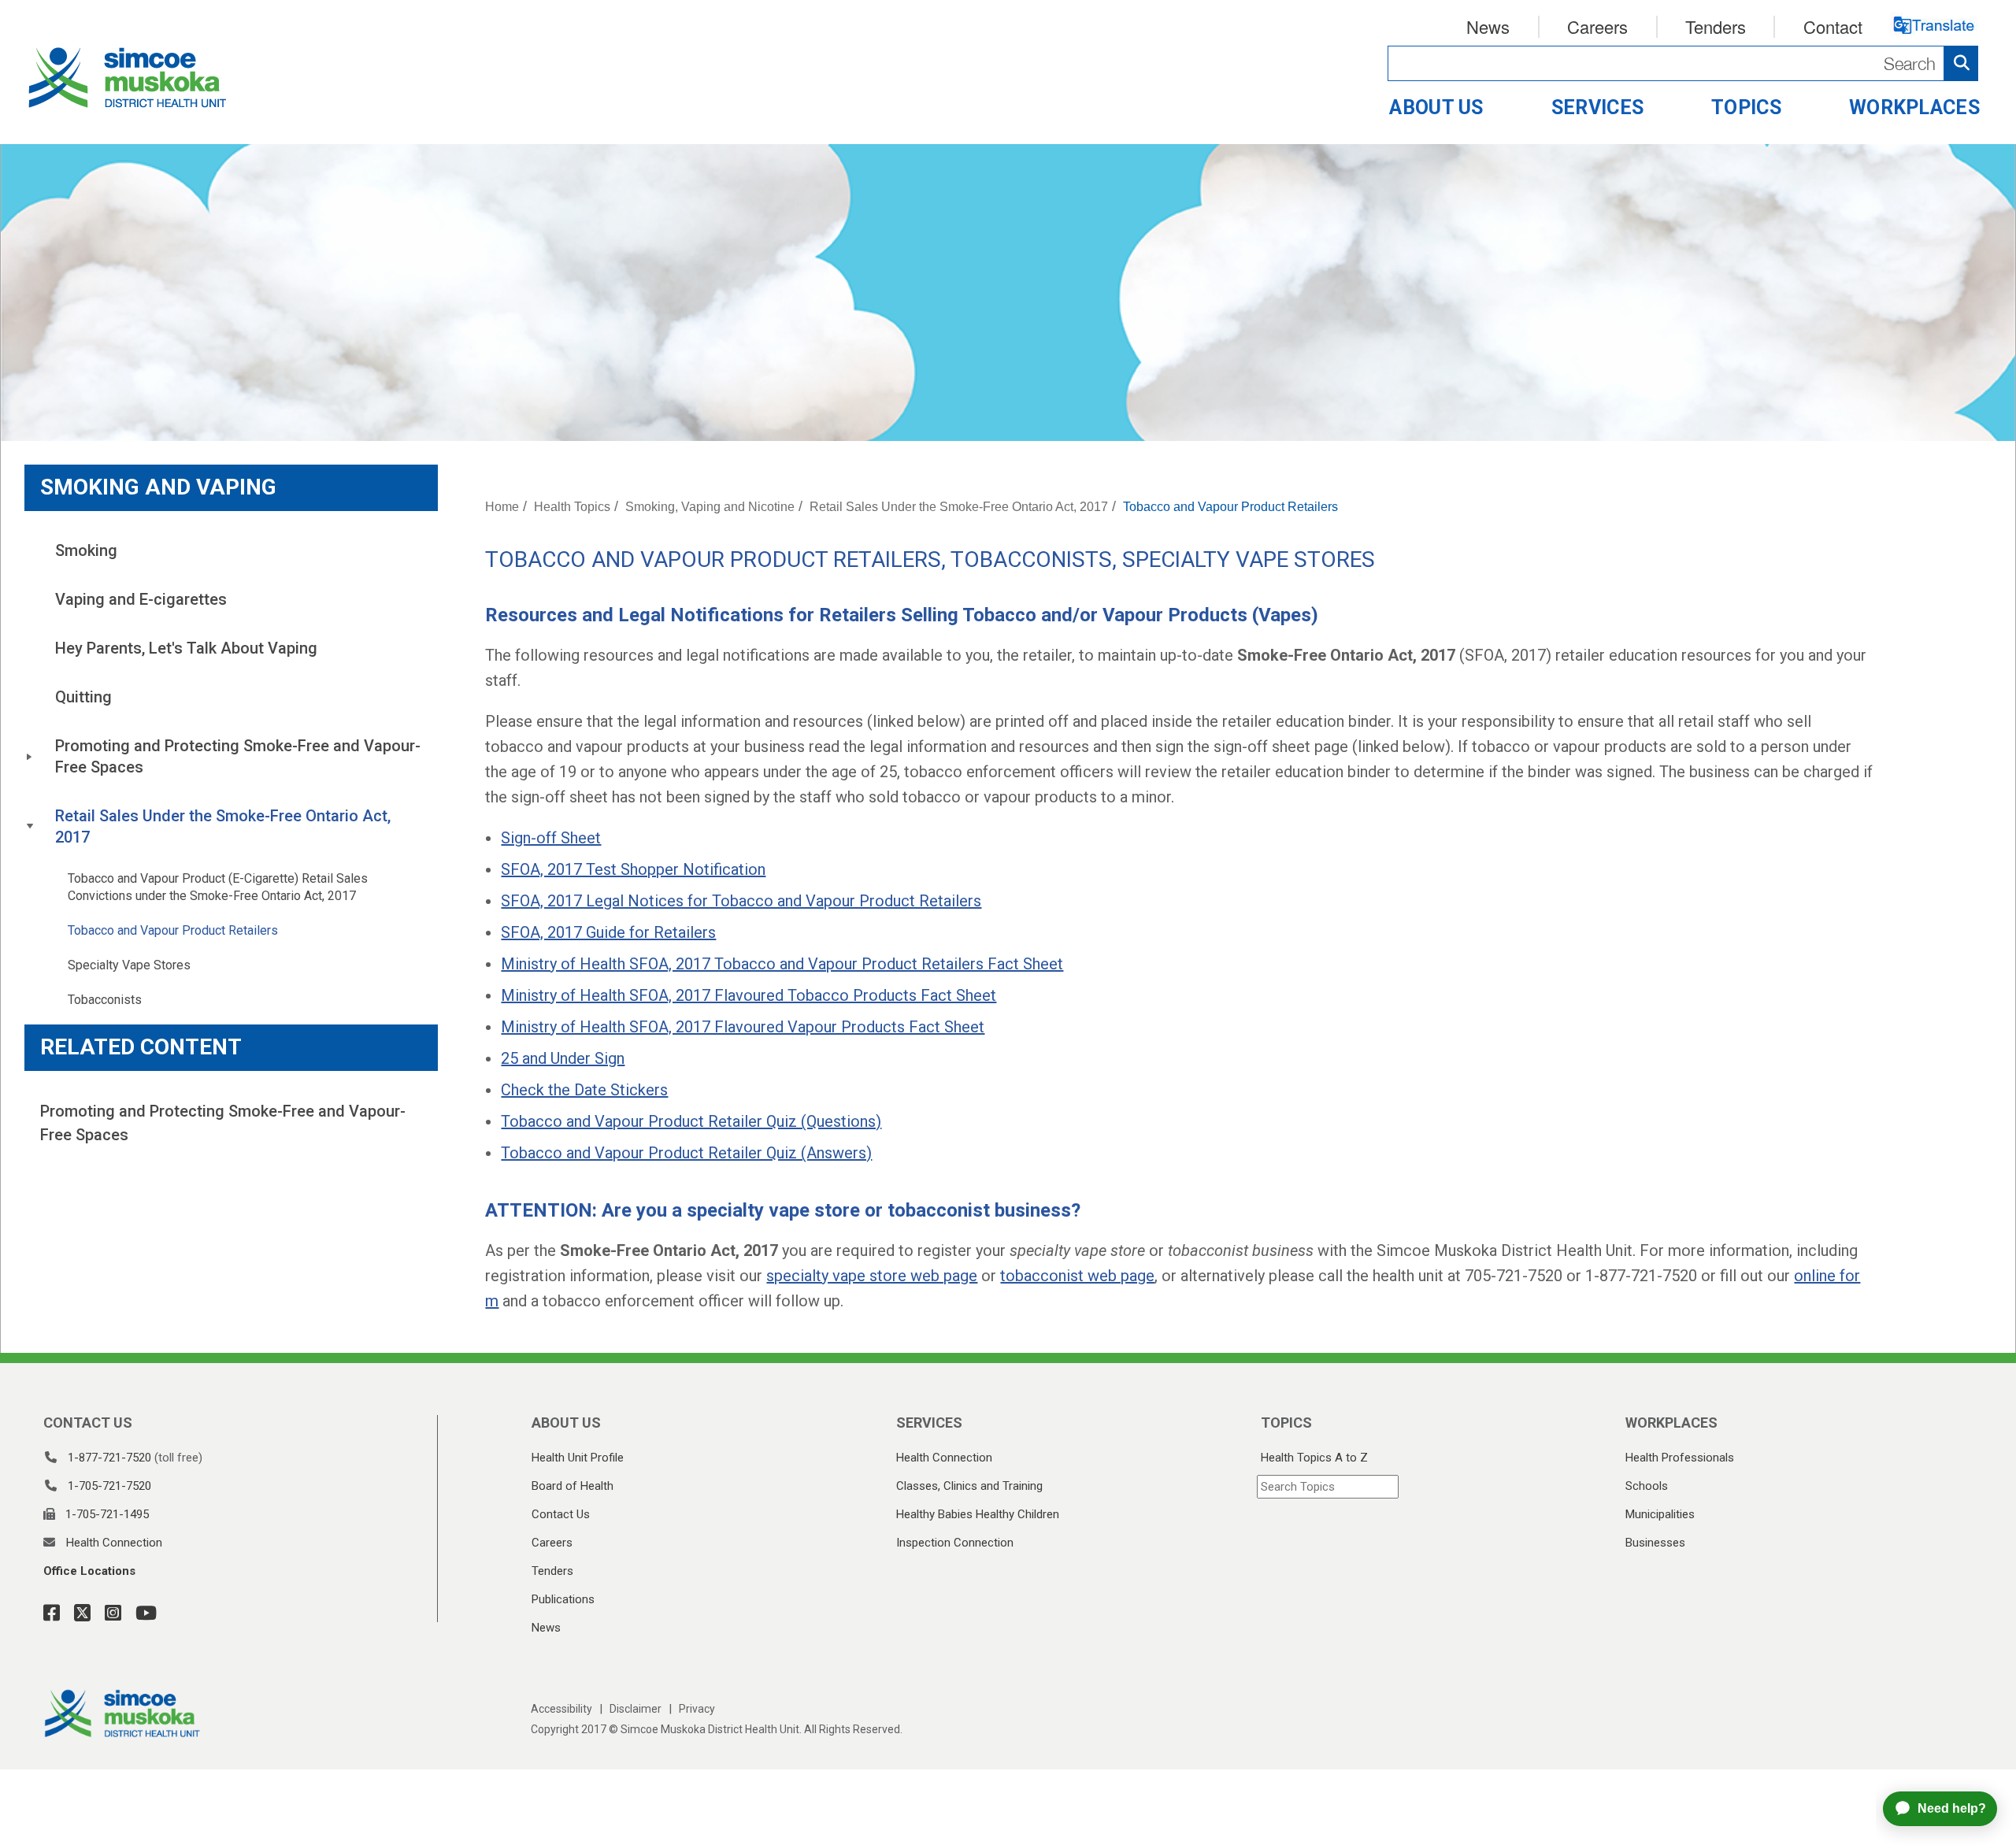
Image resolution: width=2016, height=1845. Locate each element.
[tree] (231, 772)
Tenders (1716, 26)
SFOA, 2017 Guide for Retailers (608, 932)
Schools (1647, 1486)
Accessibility (561, 1709)
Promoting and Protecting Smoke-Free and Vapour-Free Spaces (238, 756)
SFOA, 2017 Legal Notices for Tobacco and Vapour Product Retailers (741, 901)
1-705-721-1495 (107, 1514)
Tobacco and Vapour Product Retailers (173, 930)
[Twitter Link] (78, 1613)
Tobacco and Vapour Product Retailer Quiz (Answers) (686, 1153)
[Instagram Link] (108, 1613)
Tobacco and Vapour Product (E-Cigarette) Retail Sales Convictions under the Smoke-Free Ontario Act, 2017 (219, 887)
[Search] (1683, 63)
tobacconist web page (1077, 1276)
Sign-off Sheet (551, 838)
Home (502, 507)
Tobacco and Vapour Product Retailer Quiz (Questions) (691, 1121)
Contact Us (561, 1514)
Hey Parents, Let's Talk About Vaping (186, 648)
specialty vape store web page (872, 1276)
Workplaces (1914, 107)
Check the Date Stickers (584, 1090)
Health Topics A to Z (1314, 1458)
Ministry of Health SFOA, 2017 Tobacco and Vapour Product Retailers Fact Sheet (782, 964)
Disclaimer (636, 1709)
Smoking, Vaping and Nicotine (710, 507)
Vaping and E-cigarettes (141, 599)
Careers (1597, 26)
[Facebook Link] (52, 1613)
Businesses (1655, 1543)
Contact (1833, 26)
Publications (563, 1599)
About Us (1436, 107)
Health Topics (572, 507)
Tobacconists (105, 1000)
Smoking (86, 550)
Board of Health (573, 1486)
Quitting (83, 697)
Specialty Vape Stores (129, 965)
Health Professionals (1680, 1458)
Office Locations (89, 1571)
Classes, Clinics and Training (969, 1486)
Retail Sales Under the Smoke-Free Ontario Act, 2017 (225, 826)
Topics (1746, 107)
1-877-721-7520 (109, 1458)
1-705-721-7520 (109, 1486)
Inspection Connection (955, 1543)
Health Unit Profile (578, 1458)
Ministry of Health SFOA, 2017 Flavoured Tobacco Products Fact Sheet (749, 995)
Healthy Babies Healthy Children (978, 1514)
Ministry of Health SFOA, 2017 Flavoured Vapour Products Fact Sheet (743, 1027)
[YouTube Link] (141, 1613)
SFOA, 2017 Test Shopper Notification (633, 869)
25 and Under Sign (563, 1058)
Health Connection (114, 1543)
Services (1597, 107)
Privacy (697, 1709)
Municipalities (1660, 1514)
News (1488, 26)
